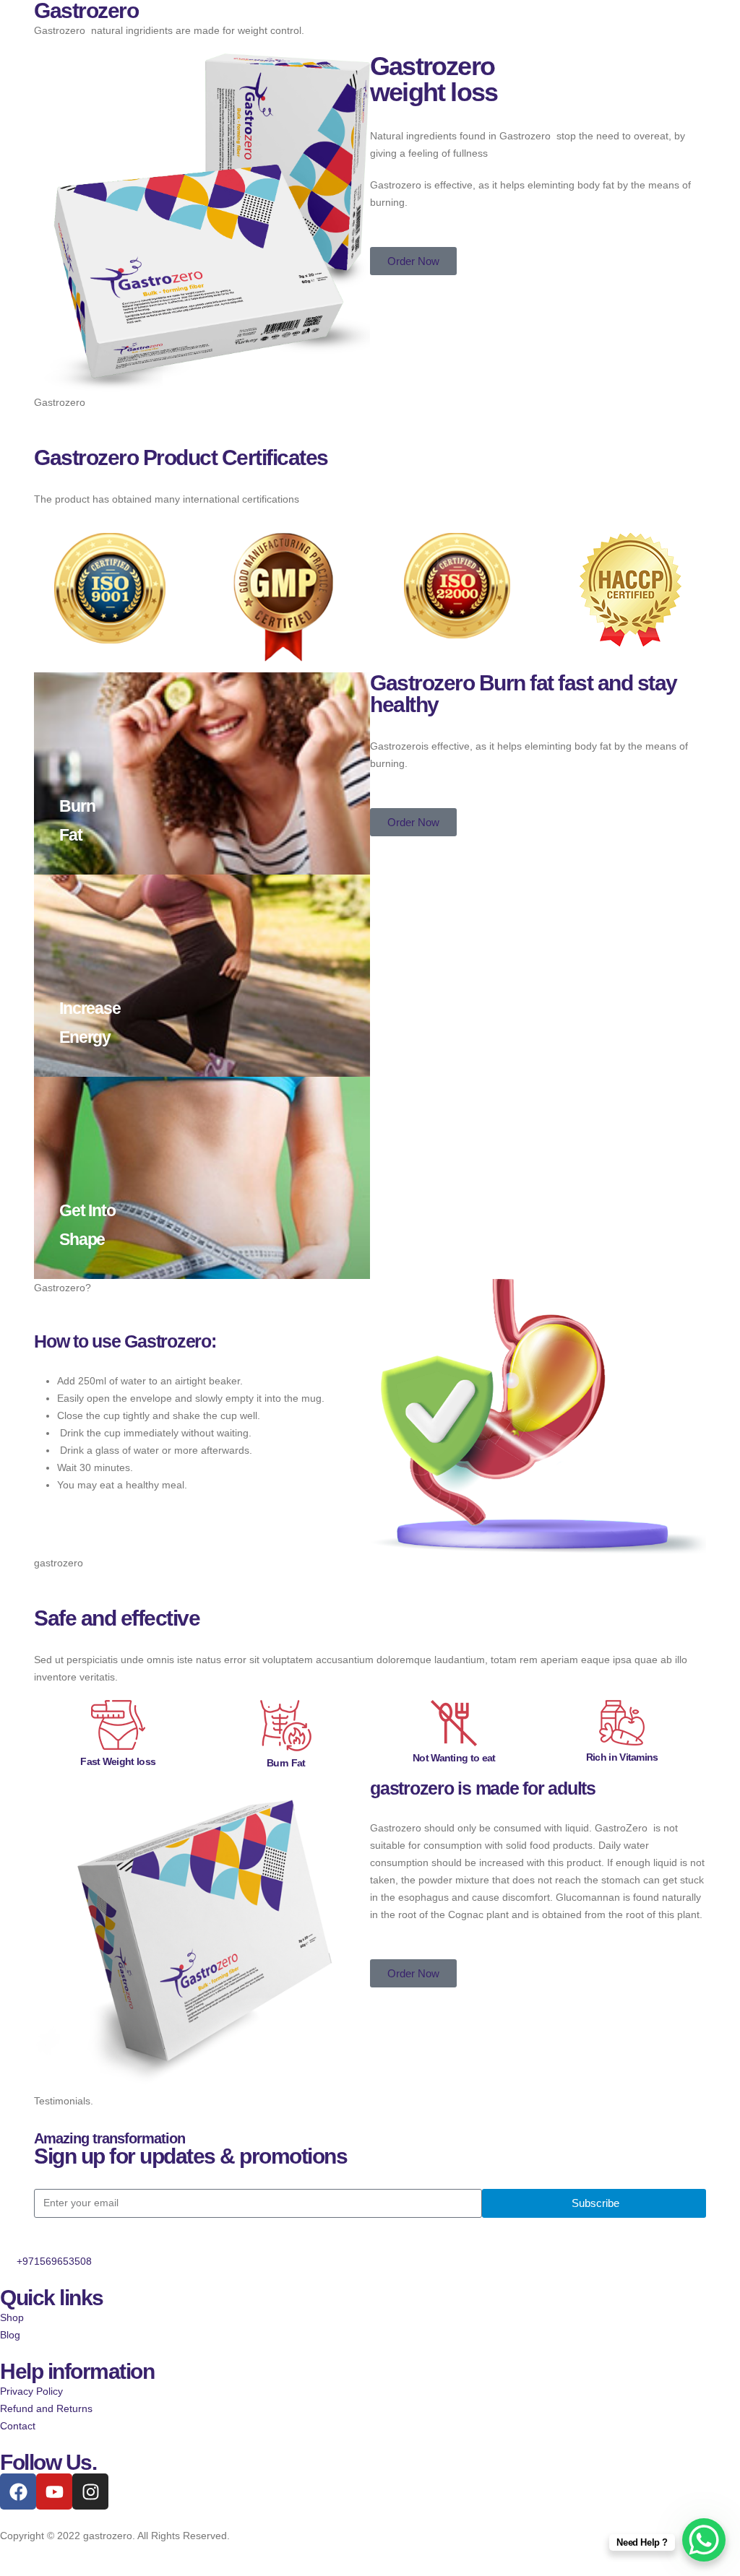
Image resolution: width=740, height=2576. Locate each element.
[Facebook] (18, 2492)
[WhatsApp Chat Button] (704, 2540)
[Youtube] (54, 2492)
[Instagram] (90, 2492)
